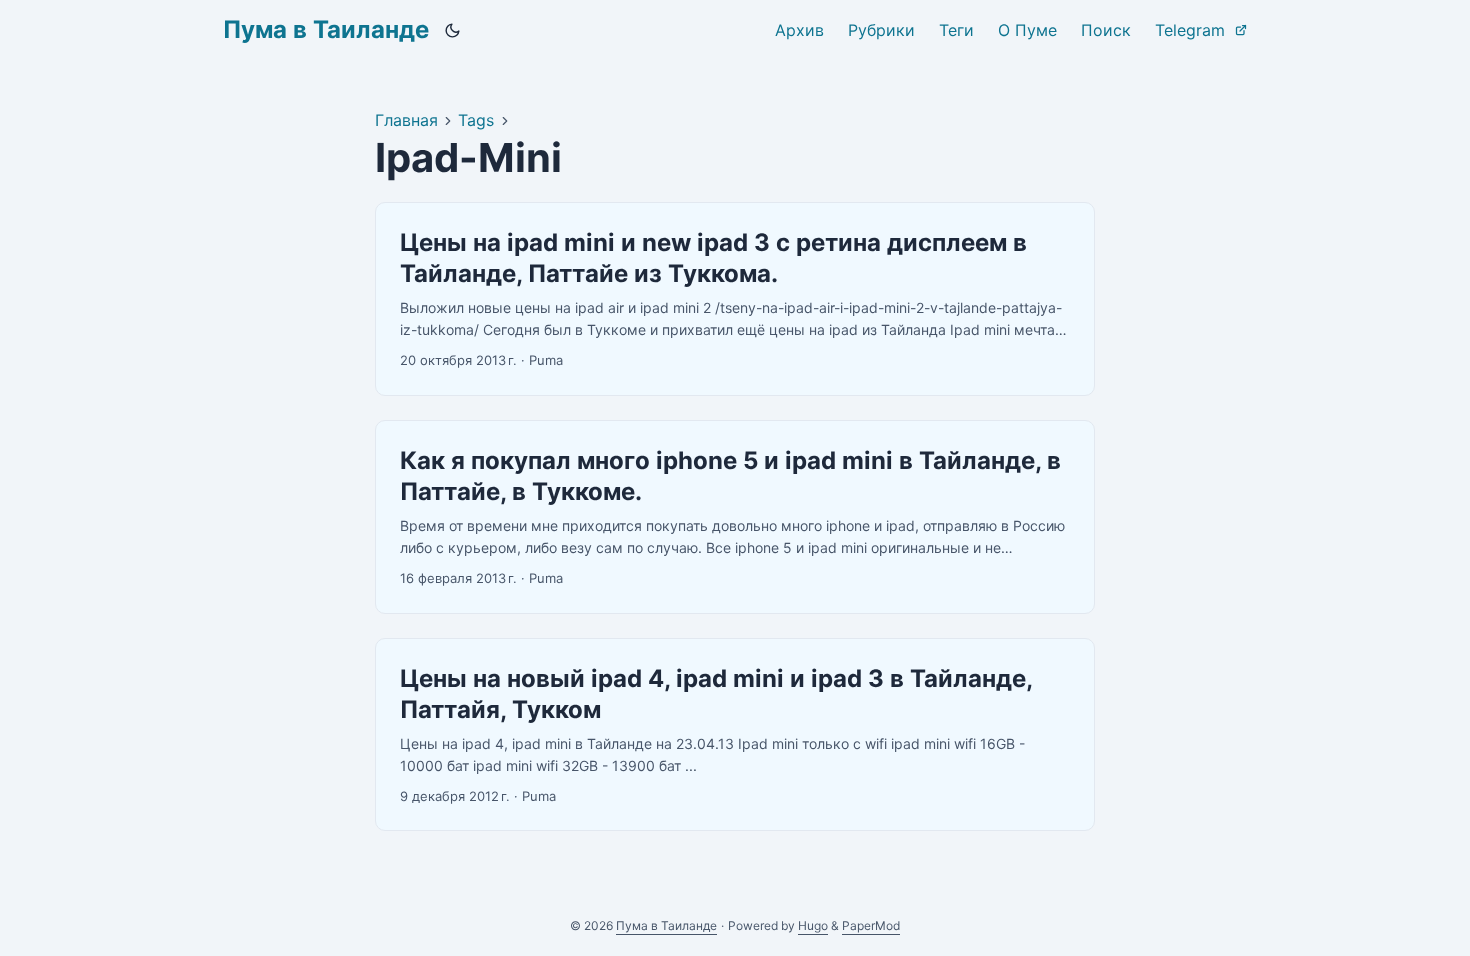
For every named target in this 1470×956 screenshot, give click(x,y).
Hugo (813, 925)
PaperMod (871, 925)
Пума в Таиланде (326, 29)
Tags (476, 120)
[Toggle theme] (453, 30)
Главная (406, 120)
